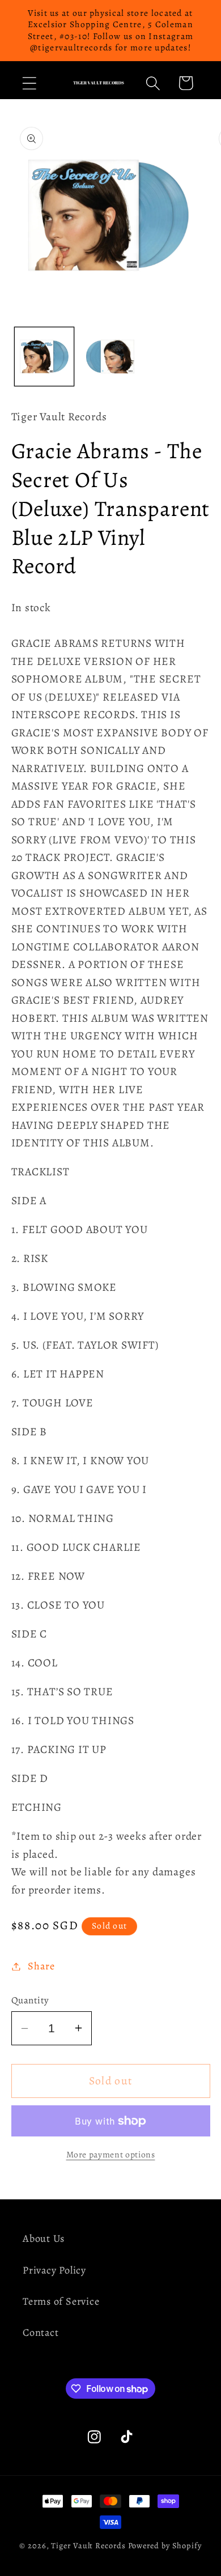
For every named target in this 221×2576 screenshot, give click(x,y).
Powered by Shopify (165, 2545)
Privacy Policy (54, 2270)
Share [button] (41, 1966)
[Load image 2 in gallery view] (110, 357)
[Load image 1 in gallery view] (44, 357)
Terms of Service (61, 2301)
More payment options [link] (111, 2154)
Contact (41, 2332)
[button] (29, 83)
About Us (44, 2238)
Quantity (30, 2000)
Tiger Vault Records (88, 2545)
